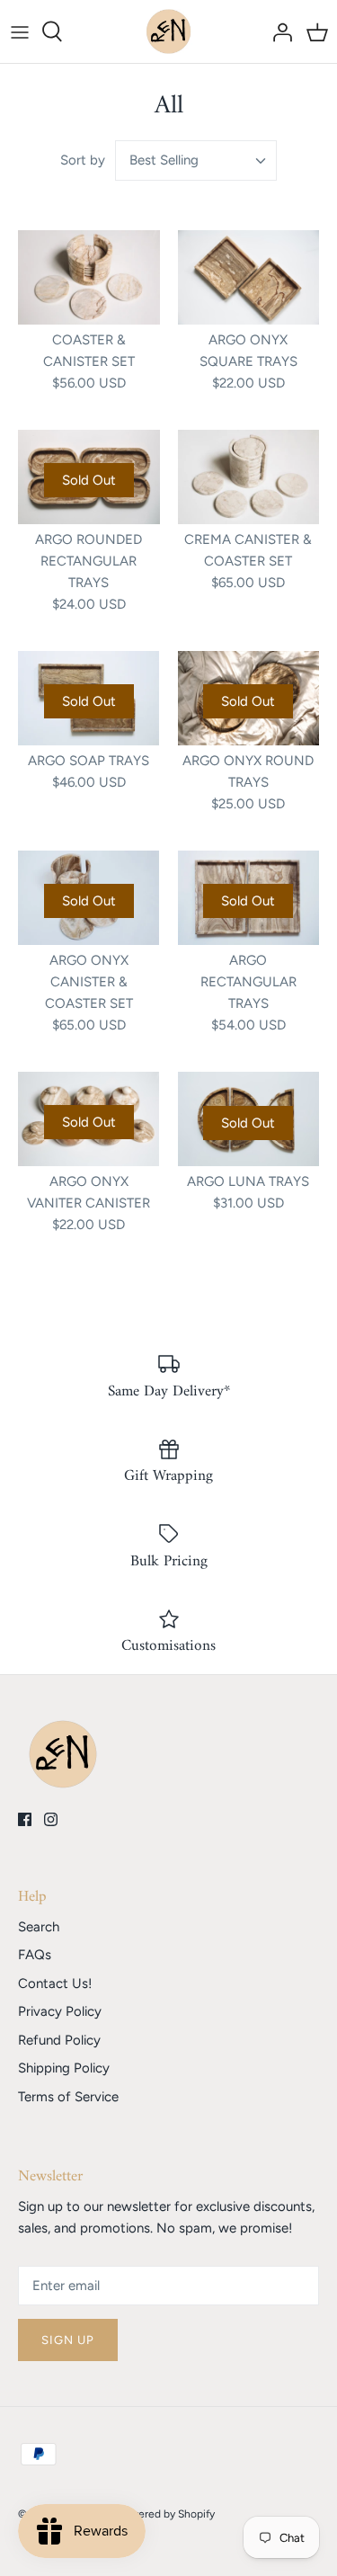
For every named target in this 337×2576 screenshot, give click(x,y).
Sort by (83, 160)
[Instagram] (51, 1819)
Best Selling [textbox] (164, 160)
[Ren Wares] (168, 31)
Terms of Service (68, 2097)
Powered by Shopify (166, 2514)
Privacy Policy (60, 2011)
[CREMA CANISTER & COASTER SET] (249, 477)
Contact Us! (55, 1983)
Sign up (68, 2340)
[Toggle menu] (20, 31)
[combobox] (196, 160)
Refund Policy (59, 2040)
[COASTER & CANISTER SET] (89, 277)
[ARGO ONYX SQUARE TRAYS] (249, 277)
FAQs (35, 1955)
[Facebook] (25, 1819)
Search (39, 1927)
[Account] (278, 31)
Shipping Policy (64, 2068)
